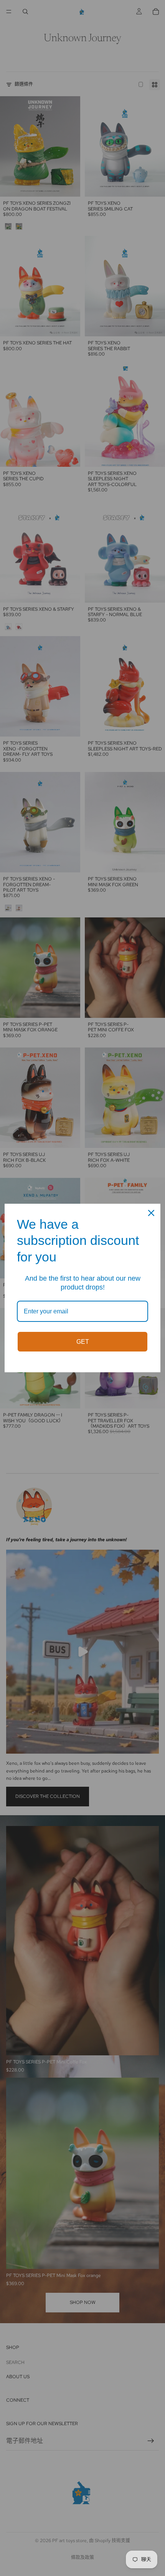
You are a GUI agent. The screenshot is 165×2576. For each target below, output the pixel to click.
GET (83, 1342)
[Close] (151, 1213)
